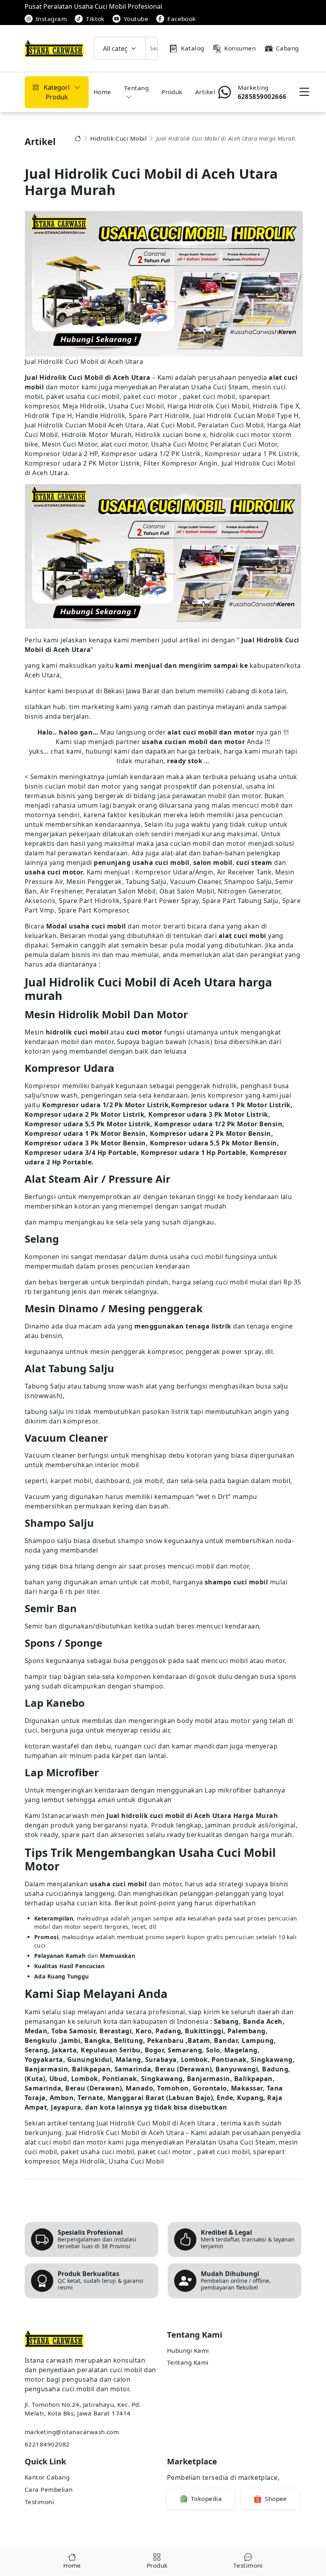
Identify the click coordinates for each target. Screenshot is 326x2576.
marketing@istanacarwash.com (72, 2432)
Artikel (205, 92)
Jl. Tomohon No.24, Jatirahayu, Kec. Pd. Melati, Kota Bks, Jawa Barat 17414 (83, 2409)
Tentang (136, 88)
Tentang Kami (188, 2362)
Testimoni (39, 2502)
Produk (172, 92)
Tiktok (95, 19)
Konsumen (240, 48)
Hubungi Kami (188, 2350)
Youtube (136, 19)
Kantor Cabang (47, 2477)
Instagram (51, 19)
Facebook (182, 19)
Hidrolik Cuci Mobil (118, 138)
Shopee (276, 2499)
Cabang (287, 48)
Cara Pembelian (49, 2489)
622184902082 (47, 2444)
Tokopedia (206, 2499)
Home (102, 92)
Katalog (192, 48)
